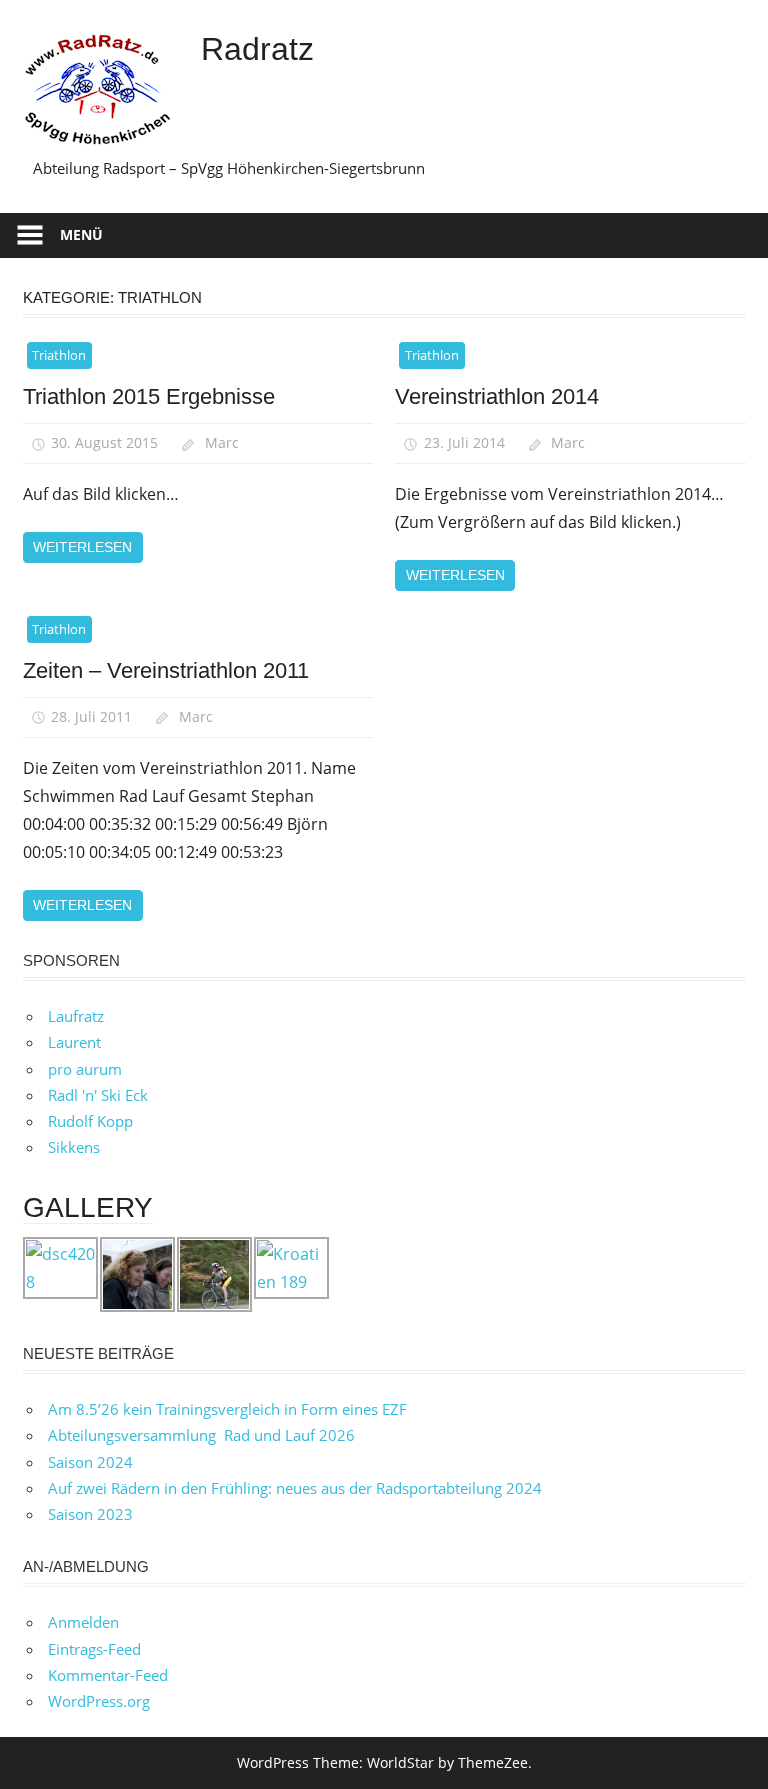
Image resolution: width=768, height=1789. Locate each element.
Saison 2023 (90, 1514)
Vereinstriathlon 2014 (497, 396)
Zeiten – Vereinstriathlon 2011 (166, 670)
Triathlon (59, 355)
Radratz (257, 49)
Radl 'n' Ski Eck (98, 1095)
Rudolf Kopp (90, 1121)
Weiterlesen (82, 547)
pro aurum (85, 1069)
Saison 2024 (90, 1462)
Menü (81, 234)
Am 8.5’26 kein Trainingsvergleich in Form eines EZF (227, 1409)
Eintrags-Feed (94, 1649)
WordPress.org (99, 1701)
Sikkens (74, 1147)
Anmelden (83, 1622)
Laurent (74, 1042)
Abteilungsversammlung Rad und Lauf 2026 (201, 1435)
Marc (222, 442)
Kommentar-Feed (108, 1675)
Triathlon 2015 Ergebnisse (149, 396)
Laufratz (76, 1016)
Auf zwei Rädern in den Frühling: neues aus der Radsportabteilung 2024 (295, 1488)
